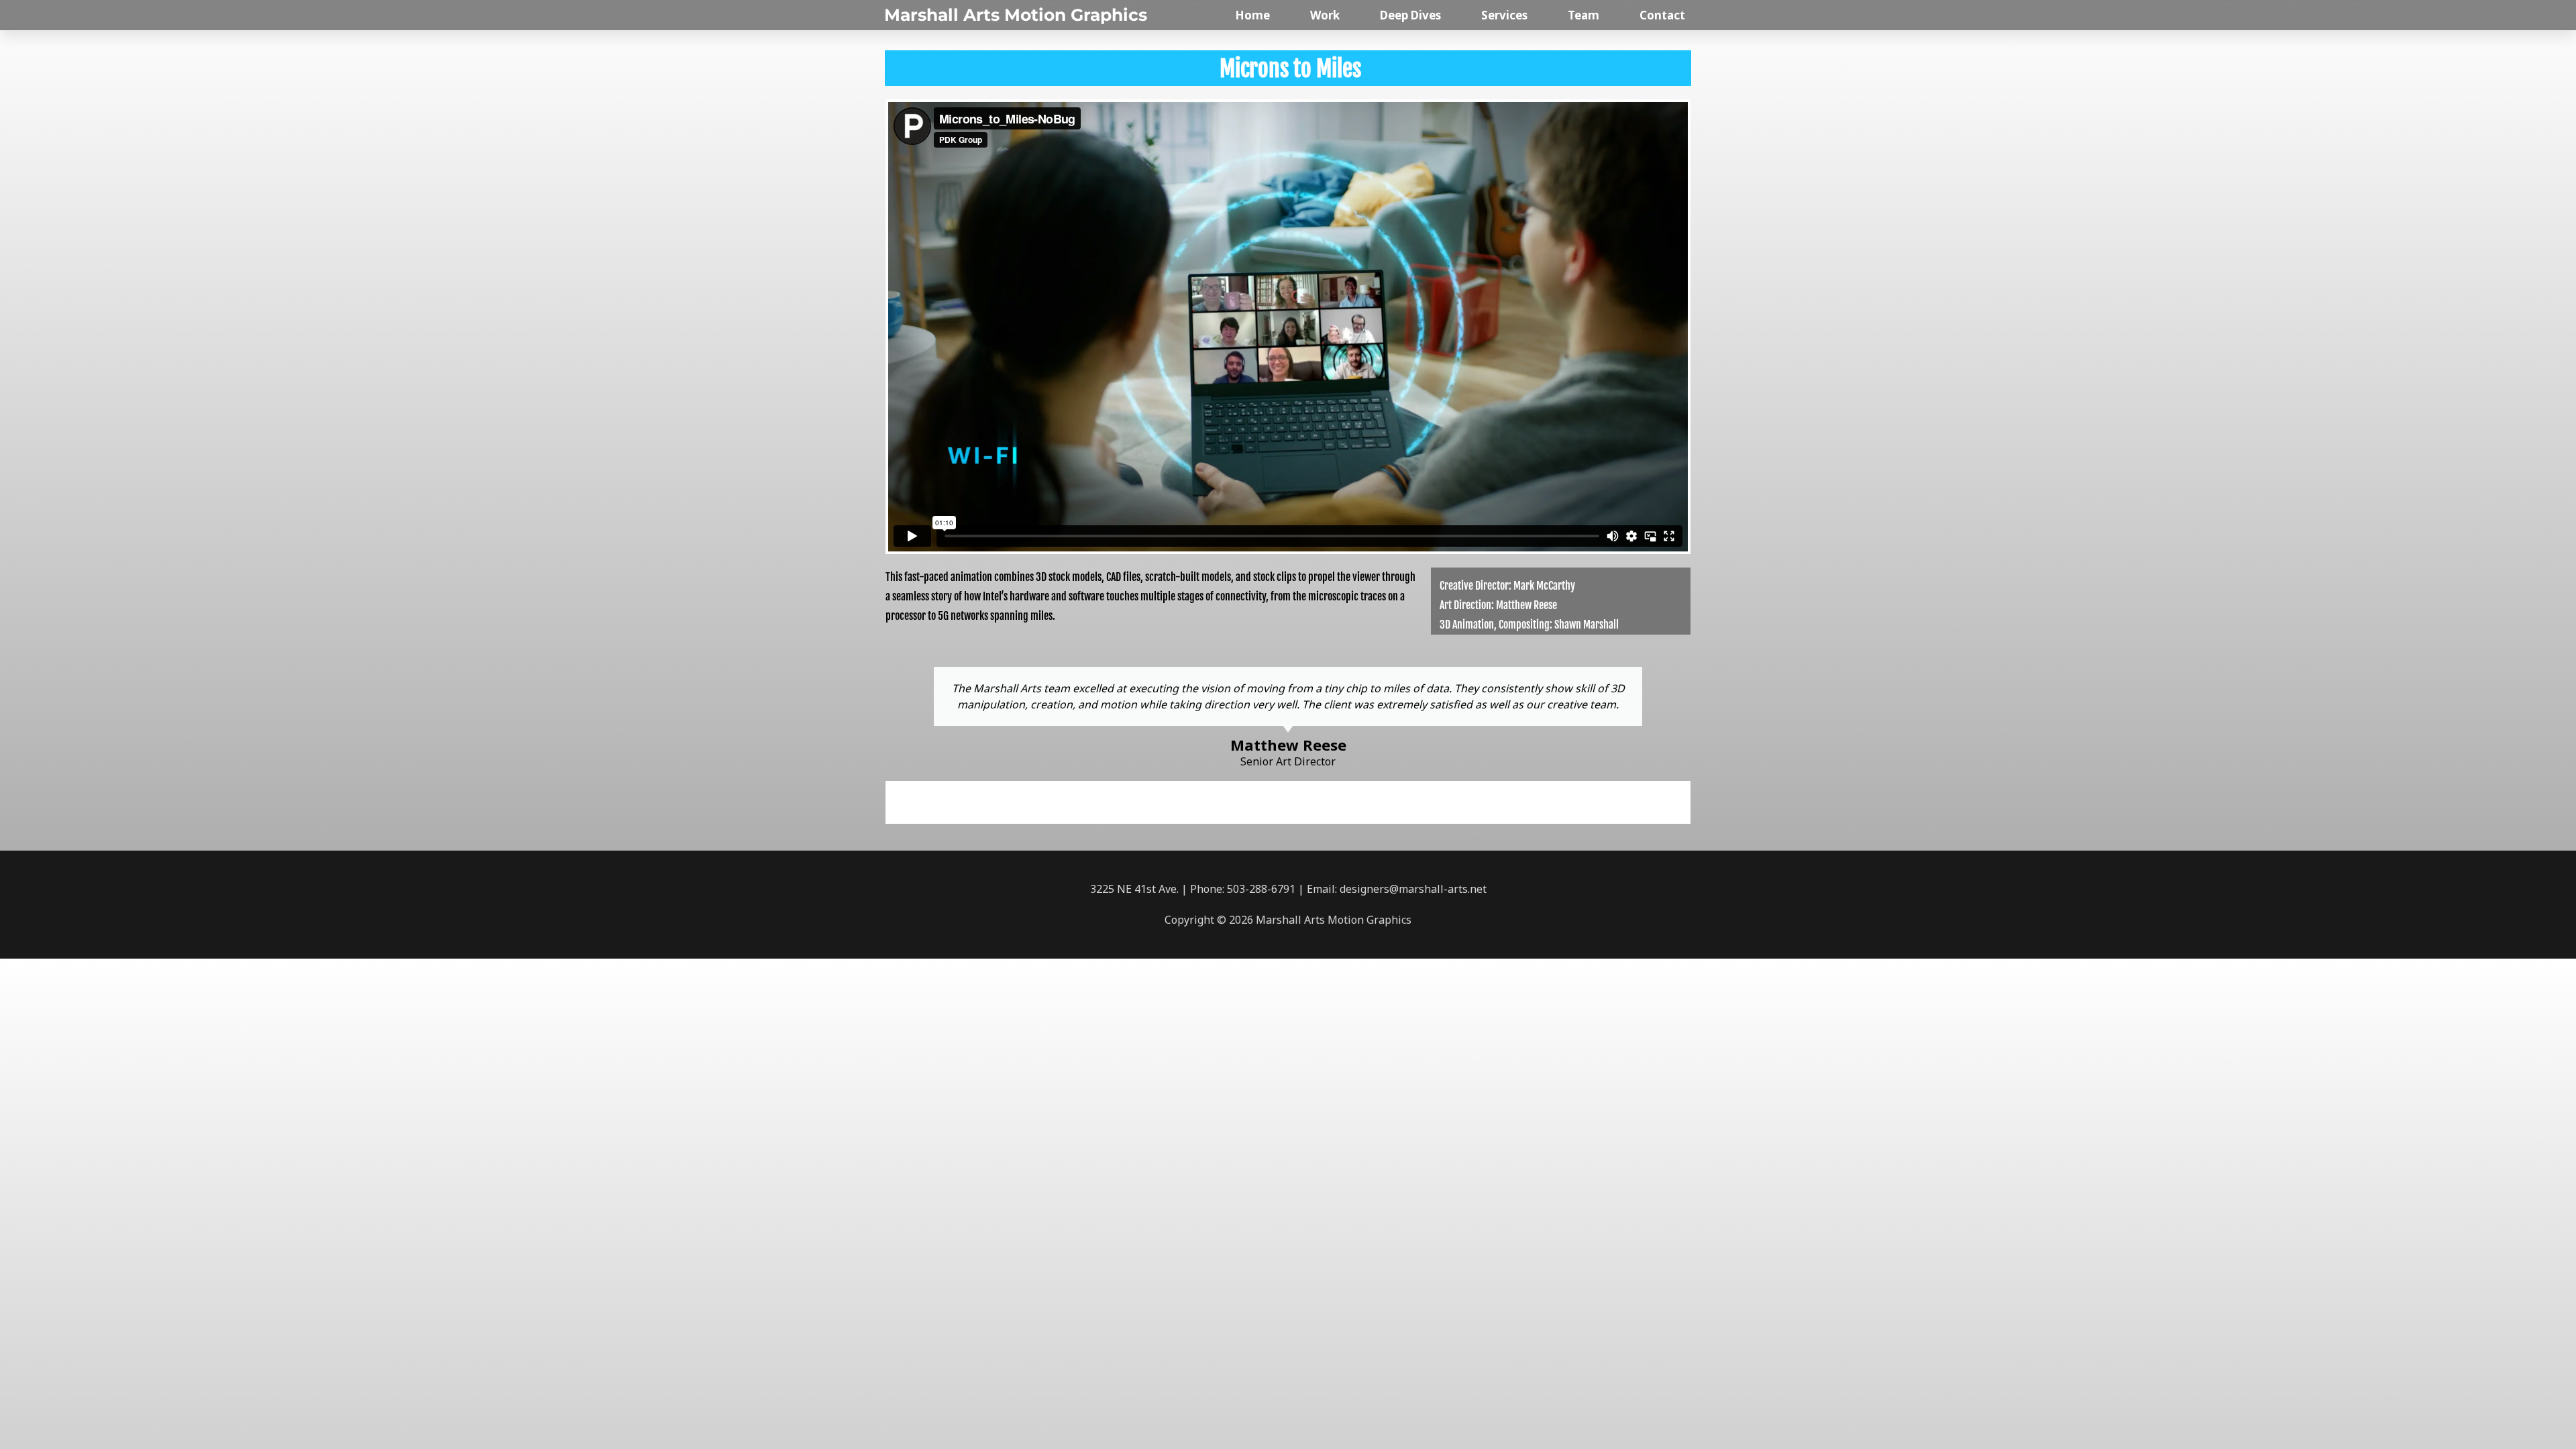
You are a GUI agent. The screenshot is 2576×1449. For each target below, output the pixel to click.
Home (1252, 15)
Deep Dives (1410, 15)
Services (1504, 15)
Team (1584, 15)
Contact (1662, 15)
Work (1325, 15)
